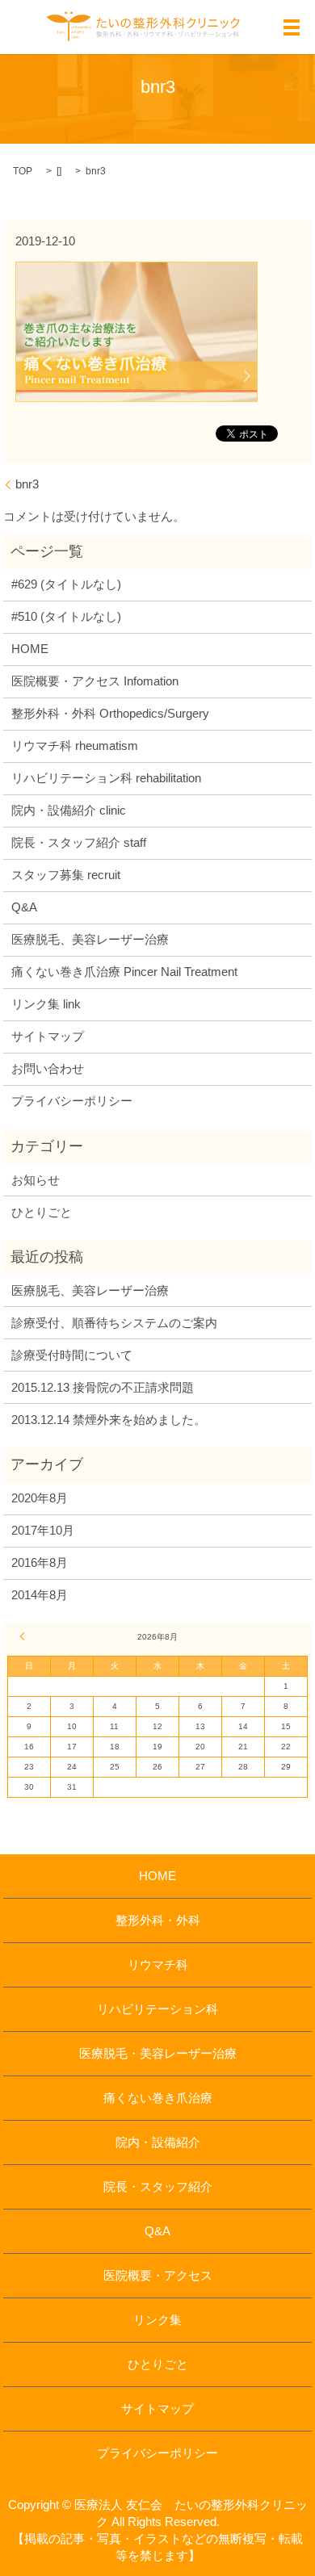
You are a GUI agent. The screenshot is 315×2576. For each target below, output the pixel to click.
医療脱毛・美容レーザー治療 (158, 2053)
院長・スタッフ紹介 (158, 2186)
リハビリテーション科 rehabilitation (106, 778)
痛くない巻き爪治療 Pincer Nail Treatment (124, 972)
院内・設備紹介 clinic (69, 810)
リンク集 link (46, 1004)
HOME (30, 649)
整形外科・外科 (158, 1920)
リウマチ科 (158, 1964)
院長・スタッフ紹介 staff (79, 842)
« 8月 (24, 1636)
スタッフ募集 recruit (66, 875)
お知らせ (36, 1180)
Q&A (24, 907)
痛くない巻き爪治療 (158, 2098)
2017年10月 (43, 1530)
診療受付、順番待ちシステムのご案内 (114, 1323)
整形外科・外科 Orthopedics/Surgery (110, 713)
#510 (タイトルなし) (66, 616)
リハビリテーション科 (157, 2009)
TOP (23, 171)
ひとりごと (42, 1212)
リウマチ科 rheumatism (75, 746)
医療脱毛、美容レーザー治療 (90, 939)
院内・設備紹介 (158, 2142)
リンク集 (157, 2320)
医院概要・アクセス (158, 2275)
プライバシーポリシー (72, 1101)
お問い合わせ (48, 1068)
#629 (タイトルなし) (66, 584)
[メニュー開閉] (292, 27)
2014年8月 (40, 1595)
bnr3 (27, 484)
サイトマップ (48, 1036)
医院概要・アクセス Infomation (95, 681)
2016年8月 (40, 1562)
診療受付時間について (72, 1355)
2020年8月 (40, 1498)
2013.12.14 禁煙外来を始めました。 (109, 1420)
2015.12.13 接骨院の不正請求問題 (103, 1387)
